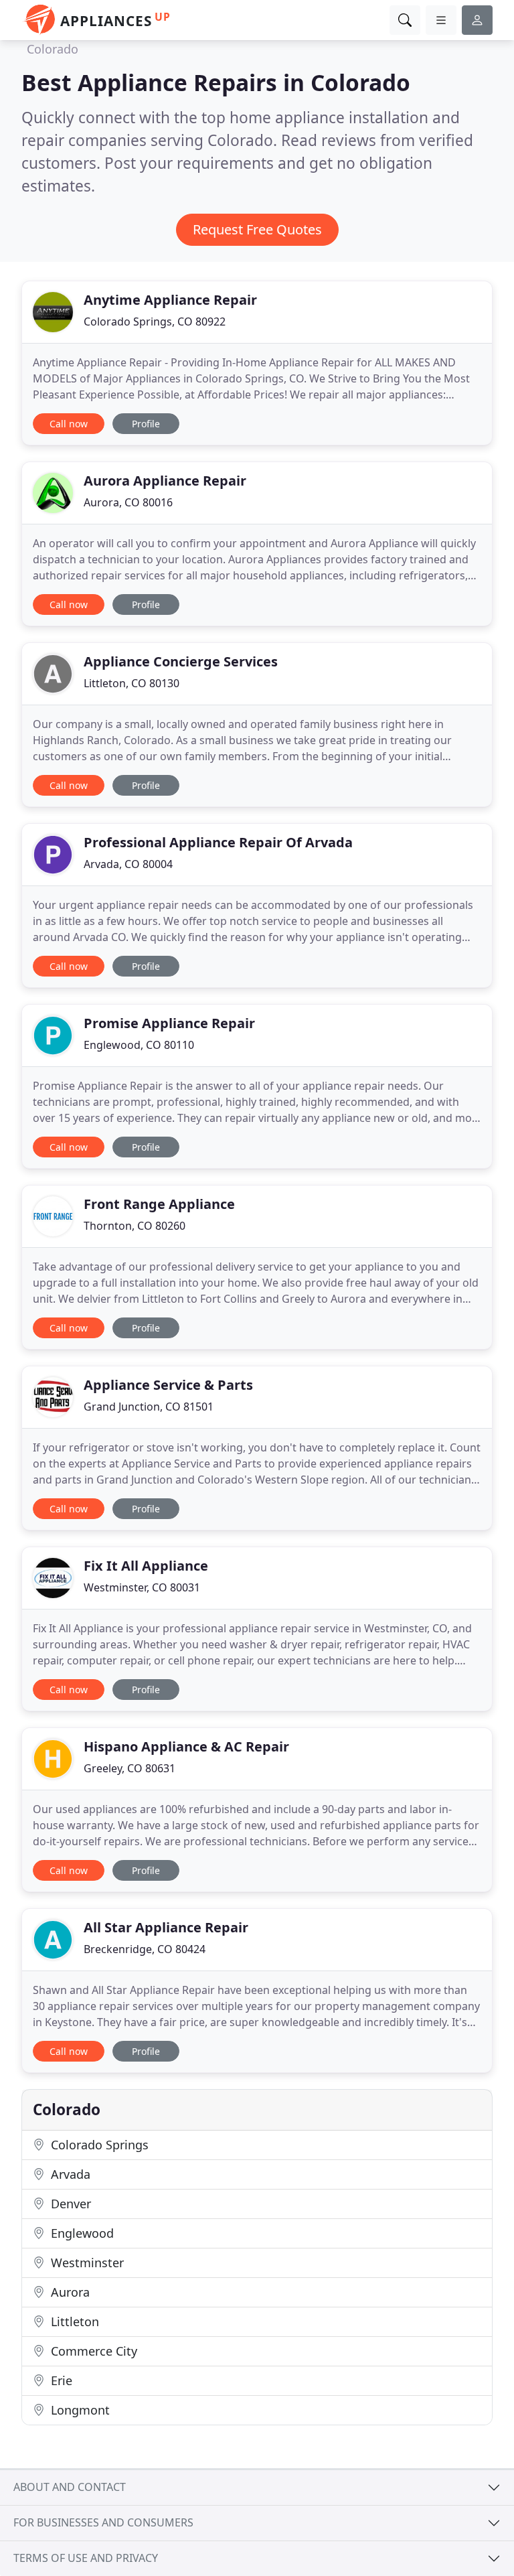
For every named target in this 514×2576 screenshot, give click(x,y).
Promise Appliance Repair (169, 1023)
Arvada (69, 2174)
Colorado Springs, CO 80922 (155, 321)
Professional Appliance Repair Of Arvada (218, 842)
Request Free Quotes (257, 229)
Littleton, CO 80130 (132, 683)
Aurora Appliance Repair (165, 481)
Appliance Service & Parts (168, 1385)
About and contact (70, 2487)
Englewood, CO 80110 (139, 1045)
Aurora (69, 2292)
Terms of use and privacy (86, 2558)
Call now (69, 424)
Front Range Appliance (159, 1204)
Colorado (53, 49)
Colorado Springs (98, 2145)
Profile (146, 424)
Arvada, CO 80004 (128, 864)
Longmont (79, 2410)
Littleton (73, 2321)
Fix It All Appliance (146, 1566)
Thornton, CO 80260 (135, 1226)
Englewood (81, 2233)
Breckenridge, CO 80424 (145, 1949)
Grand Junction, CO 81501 (149, 1407)
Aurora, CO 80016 (128, 502)
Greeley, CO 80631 (130, 1768)
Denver (69, 2204)
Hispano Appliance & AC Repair (186, 1746)
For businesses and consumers (103, 2522)
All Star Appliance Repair (166, 1927)
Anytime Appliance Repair (170, 300)
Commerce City (92, 2351)
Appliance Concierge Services (181, 661)
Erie (60, 2380)
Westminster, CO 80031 (142, 1587)
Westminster (86, 2263)
